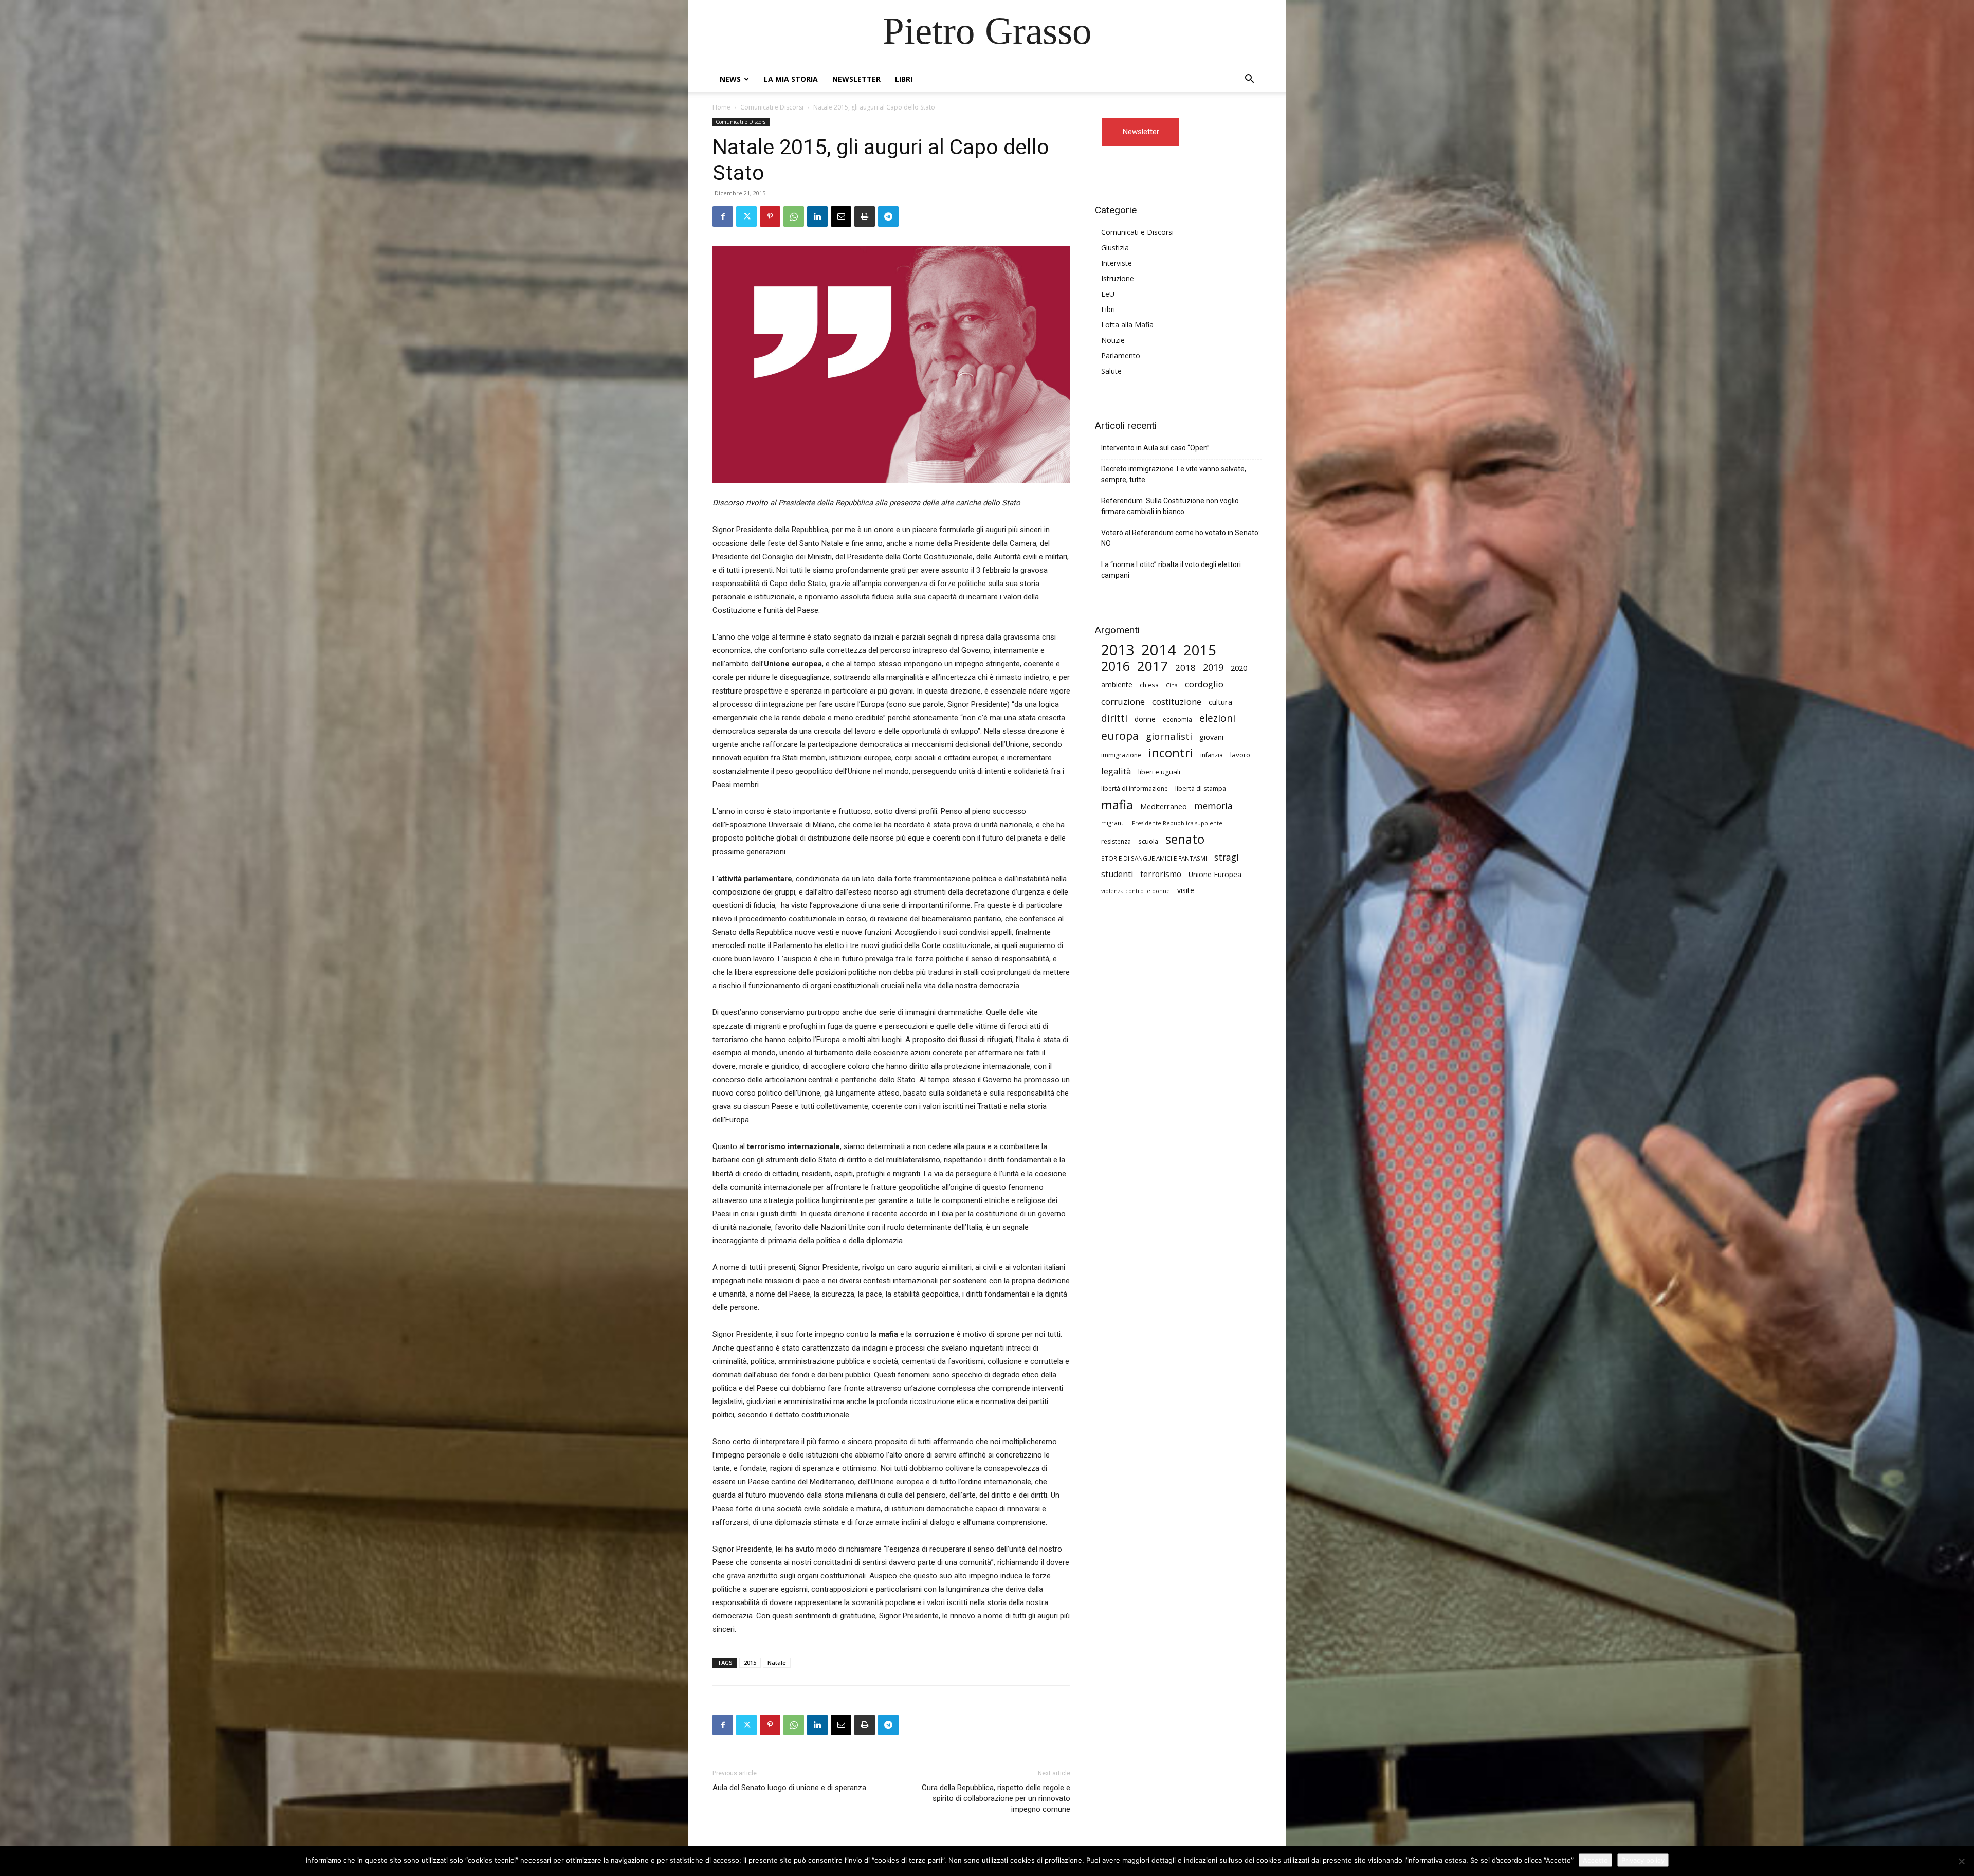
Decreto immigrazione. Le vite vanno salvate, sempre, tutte (1174, 474)
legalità (1116, 771)
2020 (1239, 668)
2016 (1116, 666)
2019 (1213, 668)
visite (1186, 890)
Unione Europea (1215, 874)
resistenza (1116, 841)
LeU (1108, 294)
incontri (1171, 753)
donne (1145, 719)
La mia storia (791, 79)
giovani (1211, 737)
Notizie (1113, 340)
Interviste (1117, 263)
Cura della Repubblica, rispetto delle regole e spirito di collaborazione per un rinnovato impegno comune (996, 1798)
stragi (1227, 857)
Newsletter (856, 79)
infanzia (1212, 755)
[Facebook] (723, 216)
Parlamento (1121, 356)
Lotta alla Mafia (1127, 325)
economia (1177, 720)
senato (1185, 839)
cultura (1220, 702)
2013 (1118, 650)
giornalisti (1169, 736)
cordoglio (1204, 684)
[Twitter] (746, 216)
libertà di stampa (1201, 788)
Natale (777, 1662)
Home (721, 107)
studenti (1117, 874)
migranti (1113, 823)
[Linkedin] (817, 216)
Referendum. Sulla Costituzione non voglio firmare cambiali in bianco (1170, 506)
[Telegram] (888, 216)
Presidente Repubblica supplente (1177, 823)
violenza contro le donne (1136, 891)
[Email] (841, 216)
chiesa (1149, 685)
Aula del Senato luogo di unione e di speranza (789, 1788)
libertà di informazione (1135, 788)
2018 (1185, 668)
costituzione (1177, 702)
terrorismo (1161, 874)
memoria (1213, 806)
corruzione (1123, 702)
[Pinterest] (770, 216)
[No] (1961, 1861)
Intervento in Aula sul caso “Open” (1155, 448)
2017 (1153, 666)
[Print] (865, 216)
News (730, 79)
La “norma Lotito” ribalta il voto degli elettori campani (1171, 570)
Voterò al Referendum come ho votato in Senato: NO (1181, 538)
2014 (1159, 650)
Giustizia (1115, 248)
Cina (1172, 685)
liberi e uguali (1159, 772)
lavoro (1240, 755)
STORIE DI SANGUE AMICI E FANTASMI (1154, 858)
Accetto (1595, 1860)
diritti (1114, 718)
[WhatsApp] (794, 216)
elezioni (1217, 718)
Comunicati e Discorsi (772, 107)
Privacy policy (1643, 1860)
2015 (750, 1662)
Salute (1111, 371)
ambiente (1117, 685)
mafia (1117, 804)
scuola (1148, 841)
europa (1120, 735)
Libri (904, 79)
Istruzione (1118, 278)
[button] (1249, 80)
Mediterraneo (1164, 806)
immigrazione (1121, 755)
